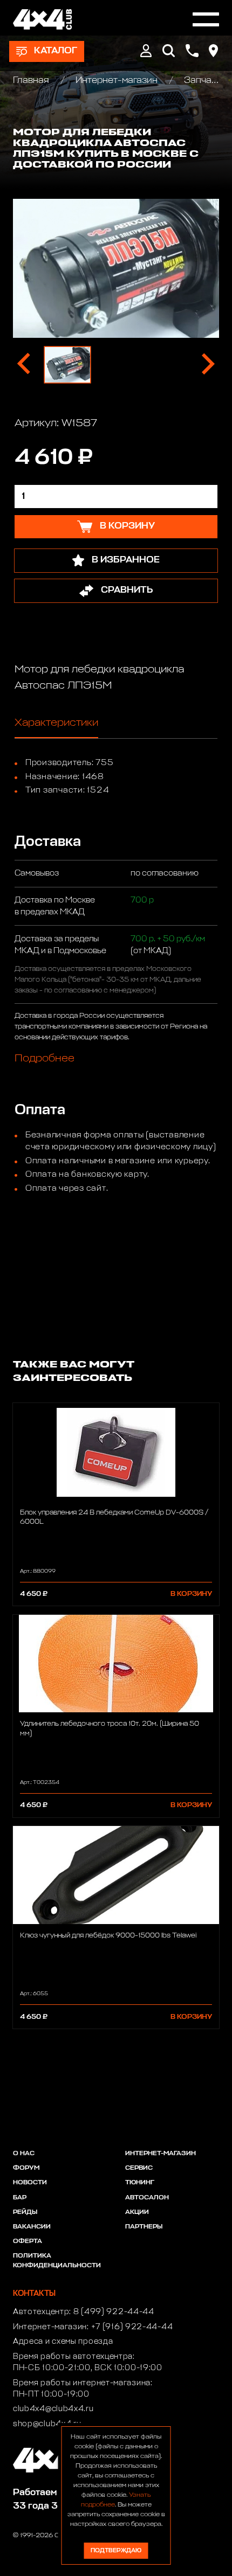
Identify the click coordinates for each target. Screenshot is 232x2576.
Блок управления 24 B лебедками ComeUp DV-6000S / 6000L (114, 1517)
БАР (20, 2198)
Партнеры (144, 2227)
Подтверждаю (116, 2550)
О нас (24, 2154)
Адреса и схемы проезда (63, 2342)
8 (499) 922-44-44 (114, 2312)
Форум (26, 2168)
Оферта (28, 2241)
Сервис (139, 2168)
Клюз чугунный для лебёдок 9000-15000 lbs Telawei (108, 1936)
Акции (137, 2212)
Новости (30, 2183)
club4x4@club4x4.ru (53, 2409)
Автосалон (147, 2198)
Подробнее (45, 1058)
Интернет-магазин (117, 81)
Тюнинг (140, 2183)
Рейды (25, 2212)
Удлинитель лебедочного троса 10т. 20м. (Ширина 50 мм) (110, 1728)
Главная (32, 81)
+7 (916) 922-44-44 (132, 2327)
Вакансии (32, 2227)
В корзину (191, 1594)
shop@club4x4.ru (47, 2424)
